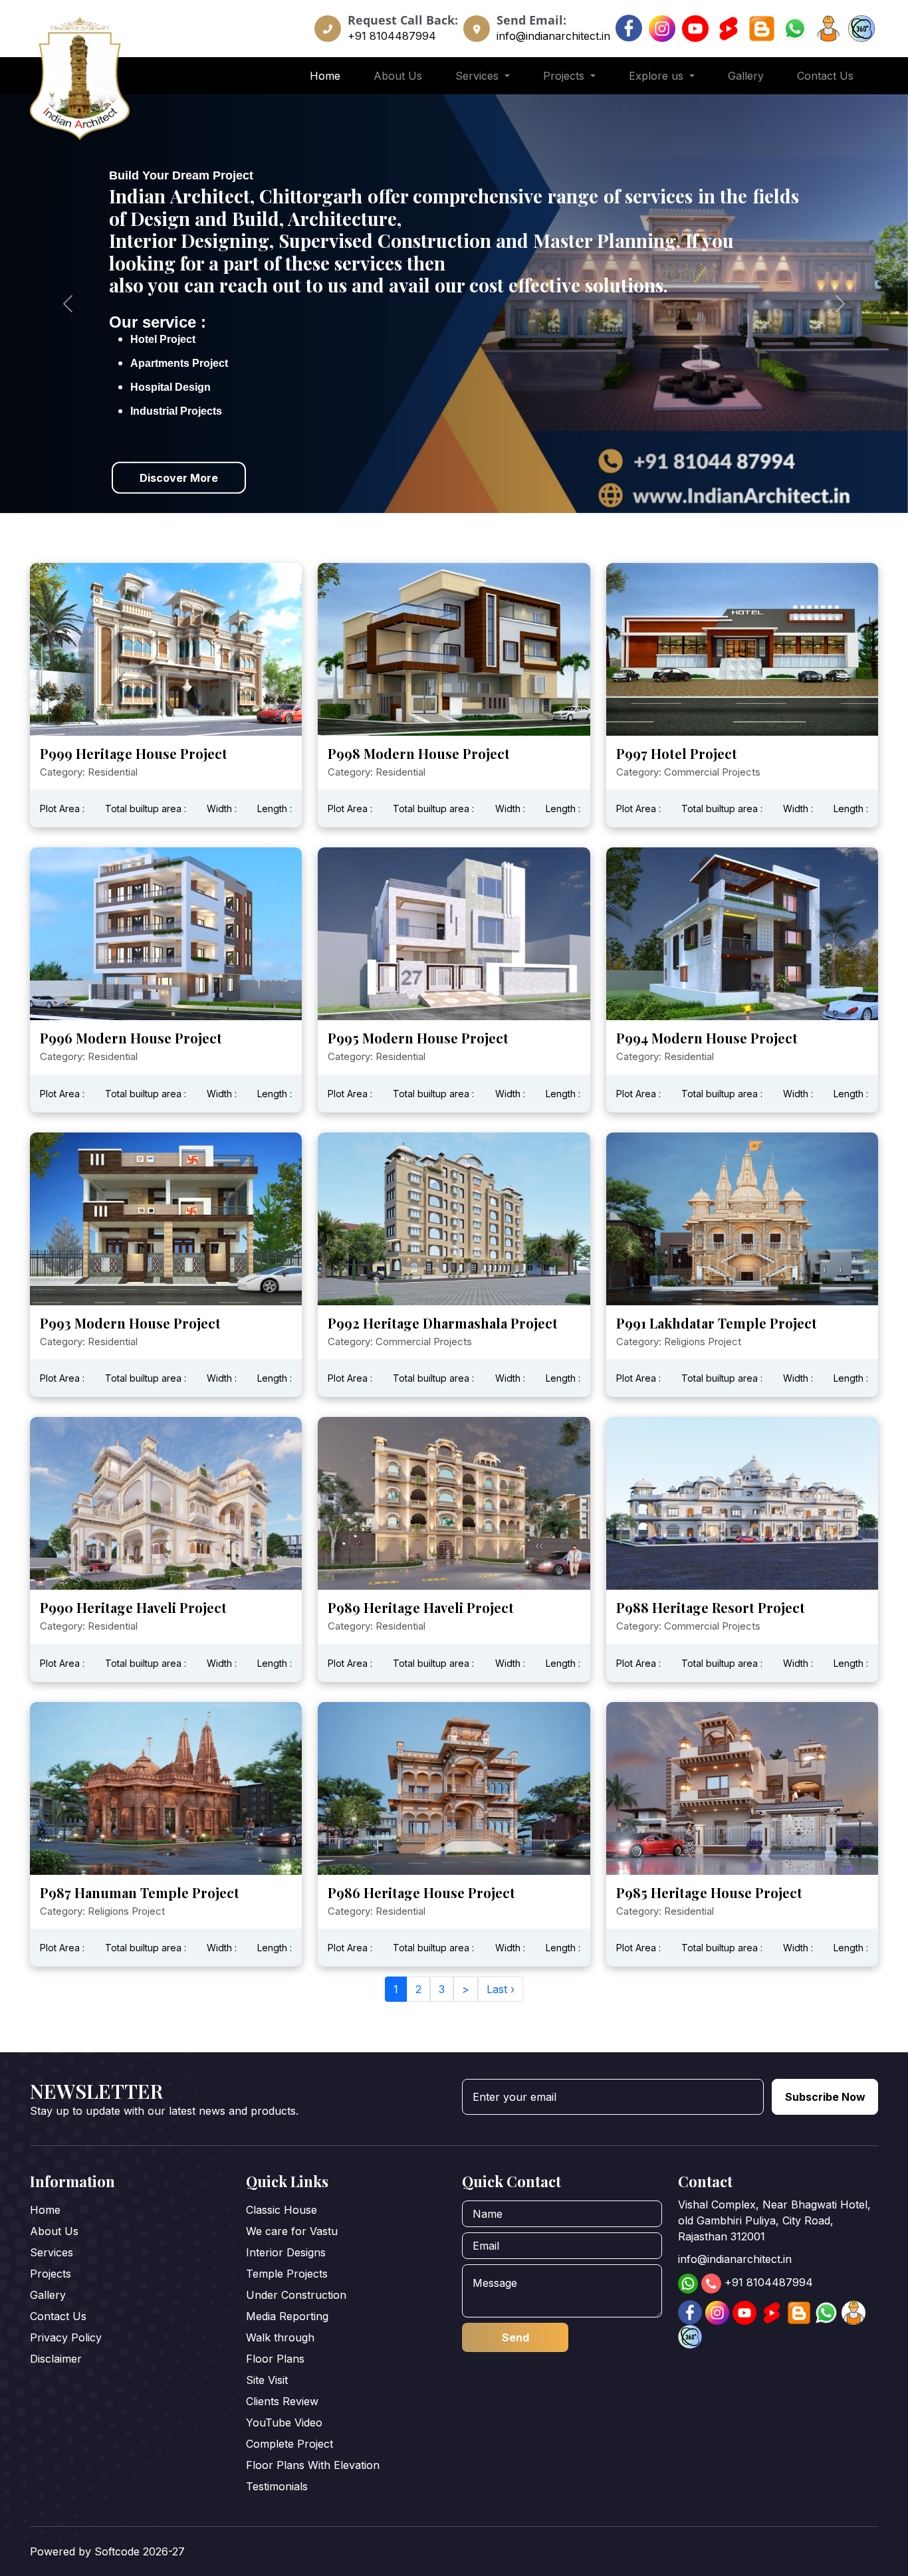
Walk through (280, 2337)
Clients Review (282, 2401)
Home (325, 76)
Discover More (179, 477)
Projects (51, 2274)
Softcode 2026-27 (140, 2551)
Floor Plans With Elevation (313, 2465)
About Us (398, 76)
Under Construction (296, 2295)
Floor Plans (275, 2359)
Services (52, 2252)
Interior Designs (286, 2252)
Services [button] (479, 76)
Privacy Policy (66, 2337)
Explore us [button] (658, 76)
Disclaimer (56, 2359)
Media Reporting (287, 2316)
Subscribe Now (825, 2097)
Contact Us (825, 76)
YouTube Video (284, 2422)
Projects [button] (565, 76)
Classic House (282, 2210)
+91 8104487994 (392, 36)
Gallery (746, 76)
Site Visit (267, 2380)
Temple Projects (287, 2274)
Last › (501, 1989)
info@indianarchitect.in (553, 36)
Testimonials (277, 2486)
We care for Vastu (292, 2231)
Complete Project (289, 2444)
